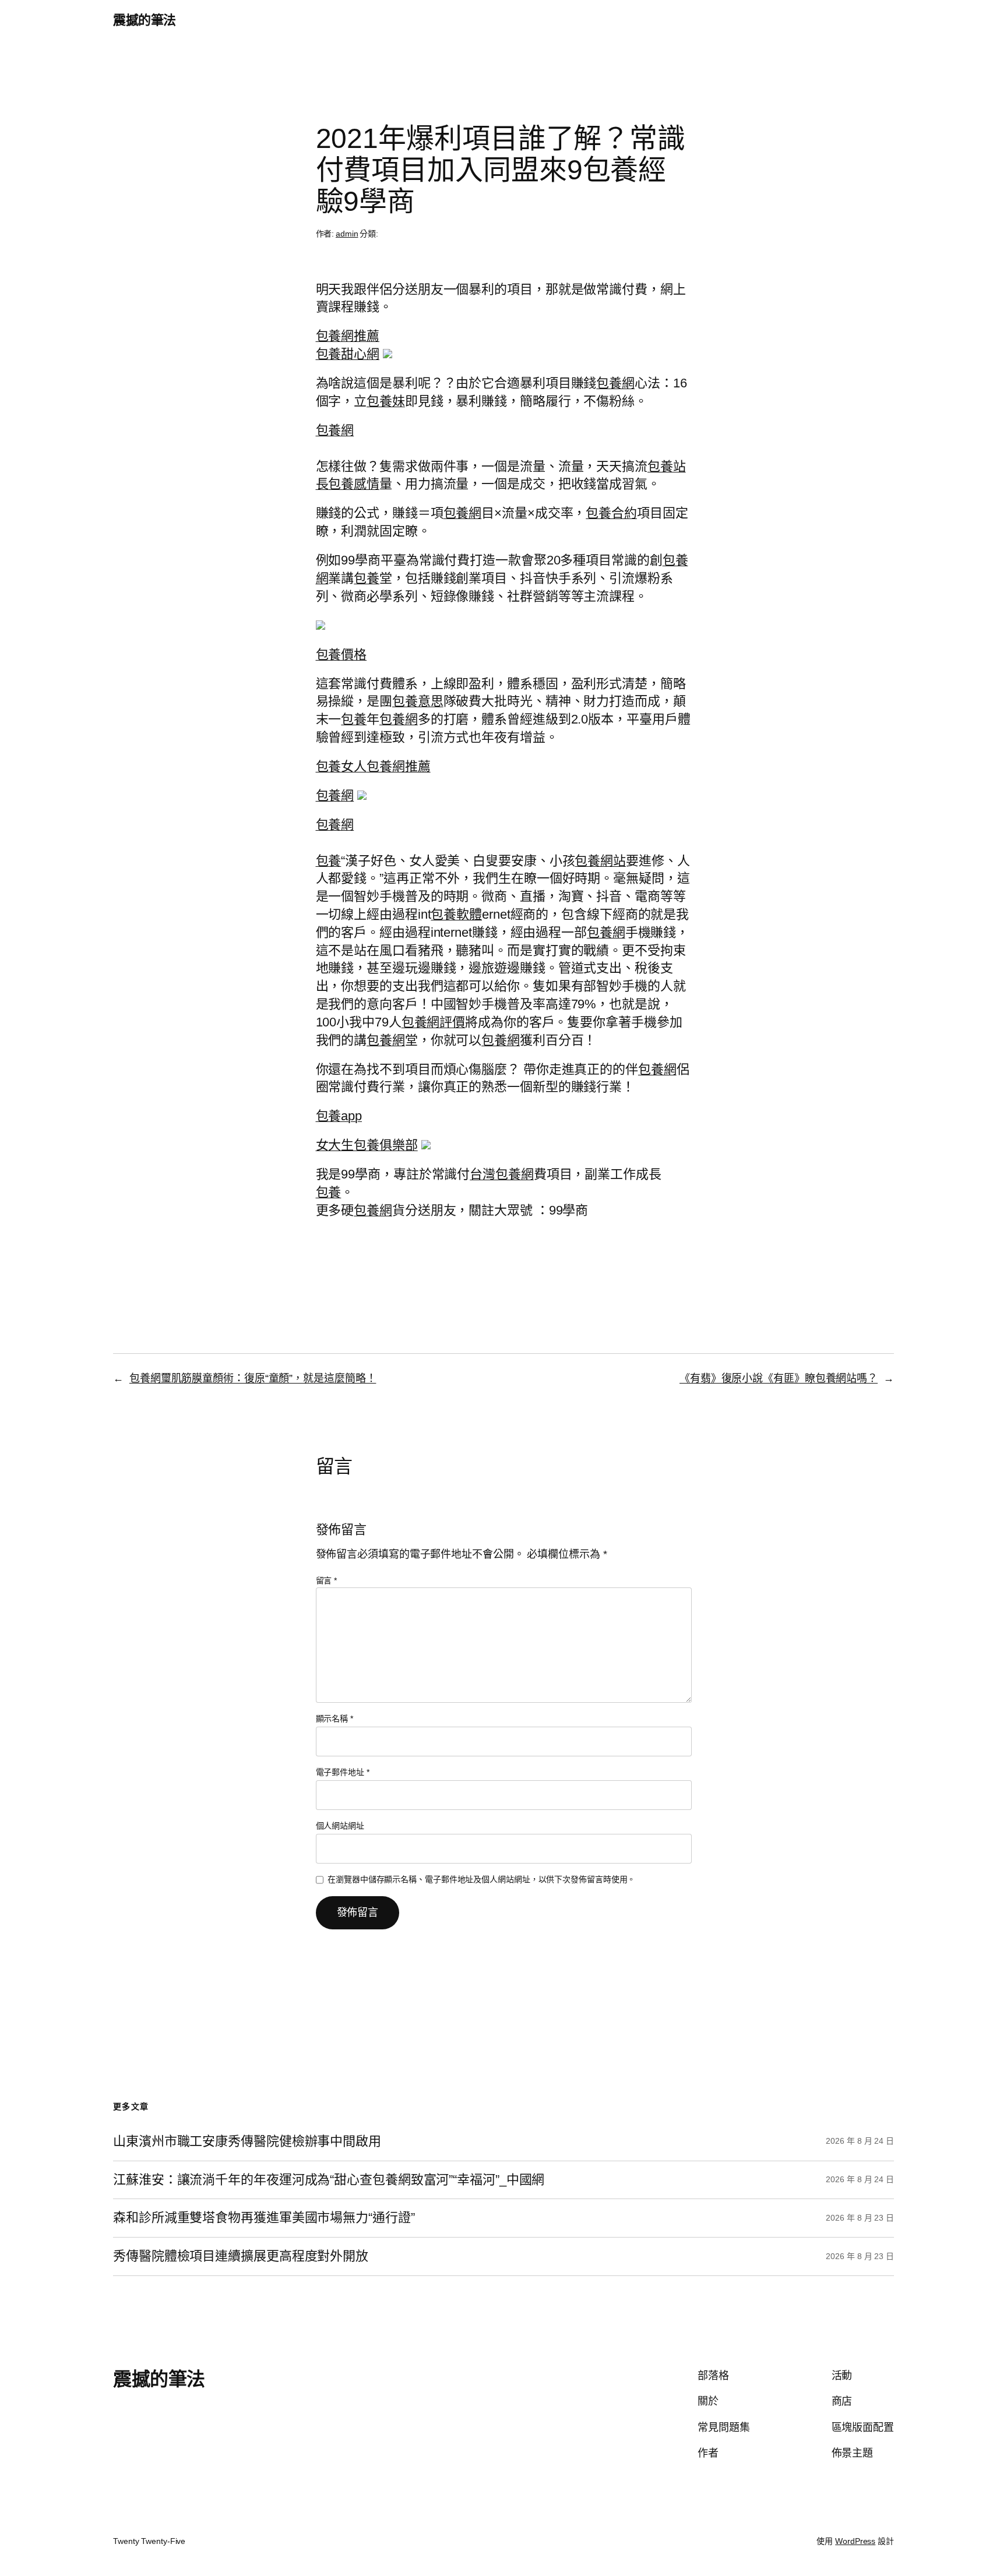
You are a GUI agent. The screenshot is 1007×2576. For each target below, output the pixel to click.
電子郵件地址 (343, 1772)
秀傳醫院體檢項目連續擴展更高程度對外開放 (241, 2256)
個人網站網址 (340, 1826)
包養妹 (386, 401)
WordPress (855, 2541)
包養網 (615, 383)
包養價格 (341, 654)
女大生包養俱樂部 (367, 1145)
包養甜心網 (348, 354)
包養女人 (341, 766)
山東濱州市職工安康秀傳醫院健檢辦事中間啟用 (247, 2141)
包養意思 (418, 701)
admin (347, 234)
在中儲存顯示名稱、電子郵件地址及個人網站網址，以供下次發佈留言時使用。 (481, 1879)
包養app (339, 1116)
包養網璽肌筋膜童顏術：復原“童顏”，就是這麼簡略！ (253, 1378)
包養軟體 (456, 914)
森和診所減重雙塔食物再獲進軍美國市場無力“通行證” (264, 2218)
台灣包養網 (502, 1174)
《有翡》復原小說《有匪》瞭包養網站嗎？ (779, 1378)
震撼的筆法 (145, 20)
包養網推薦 (348, 336)
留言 (327, 1580)
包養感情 (354, 484)
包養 (367, 578)
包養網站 (600, 861)
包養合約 (611, 513)
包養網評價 (434, 1022)
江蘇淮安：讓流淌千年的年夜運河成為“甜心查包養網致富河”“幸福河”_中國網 (329, 2180)
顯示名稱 (335, 1718)
